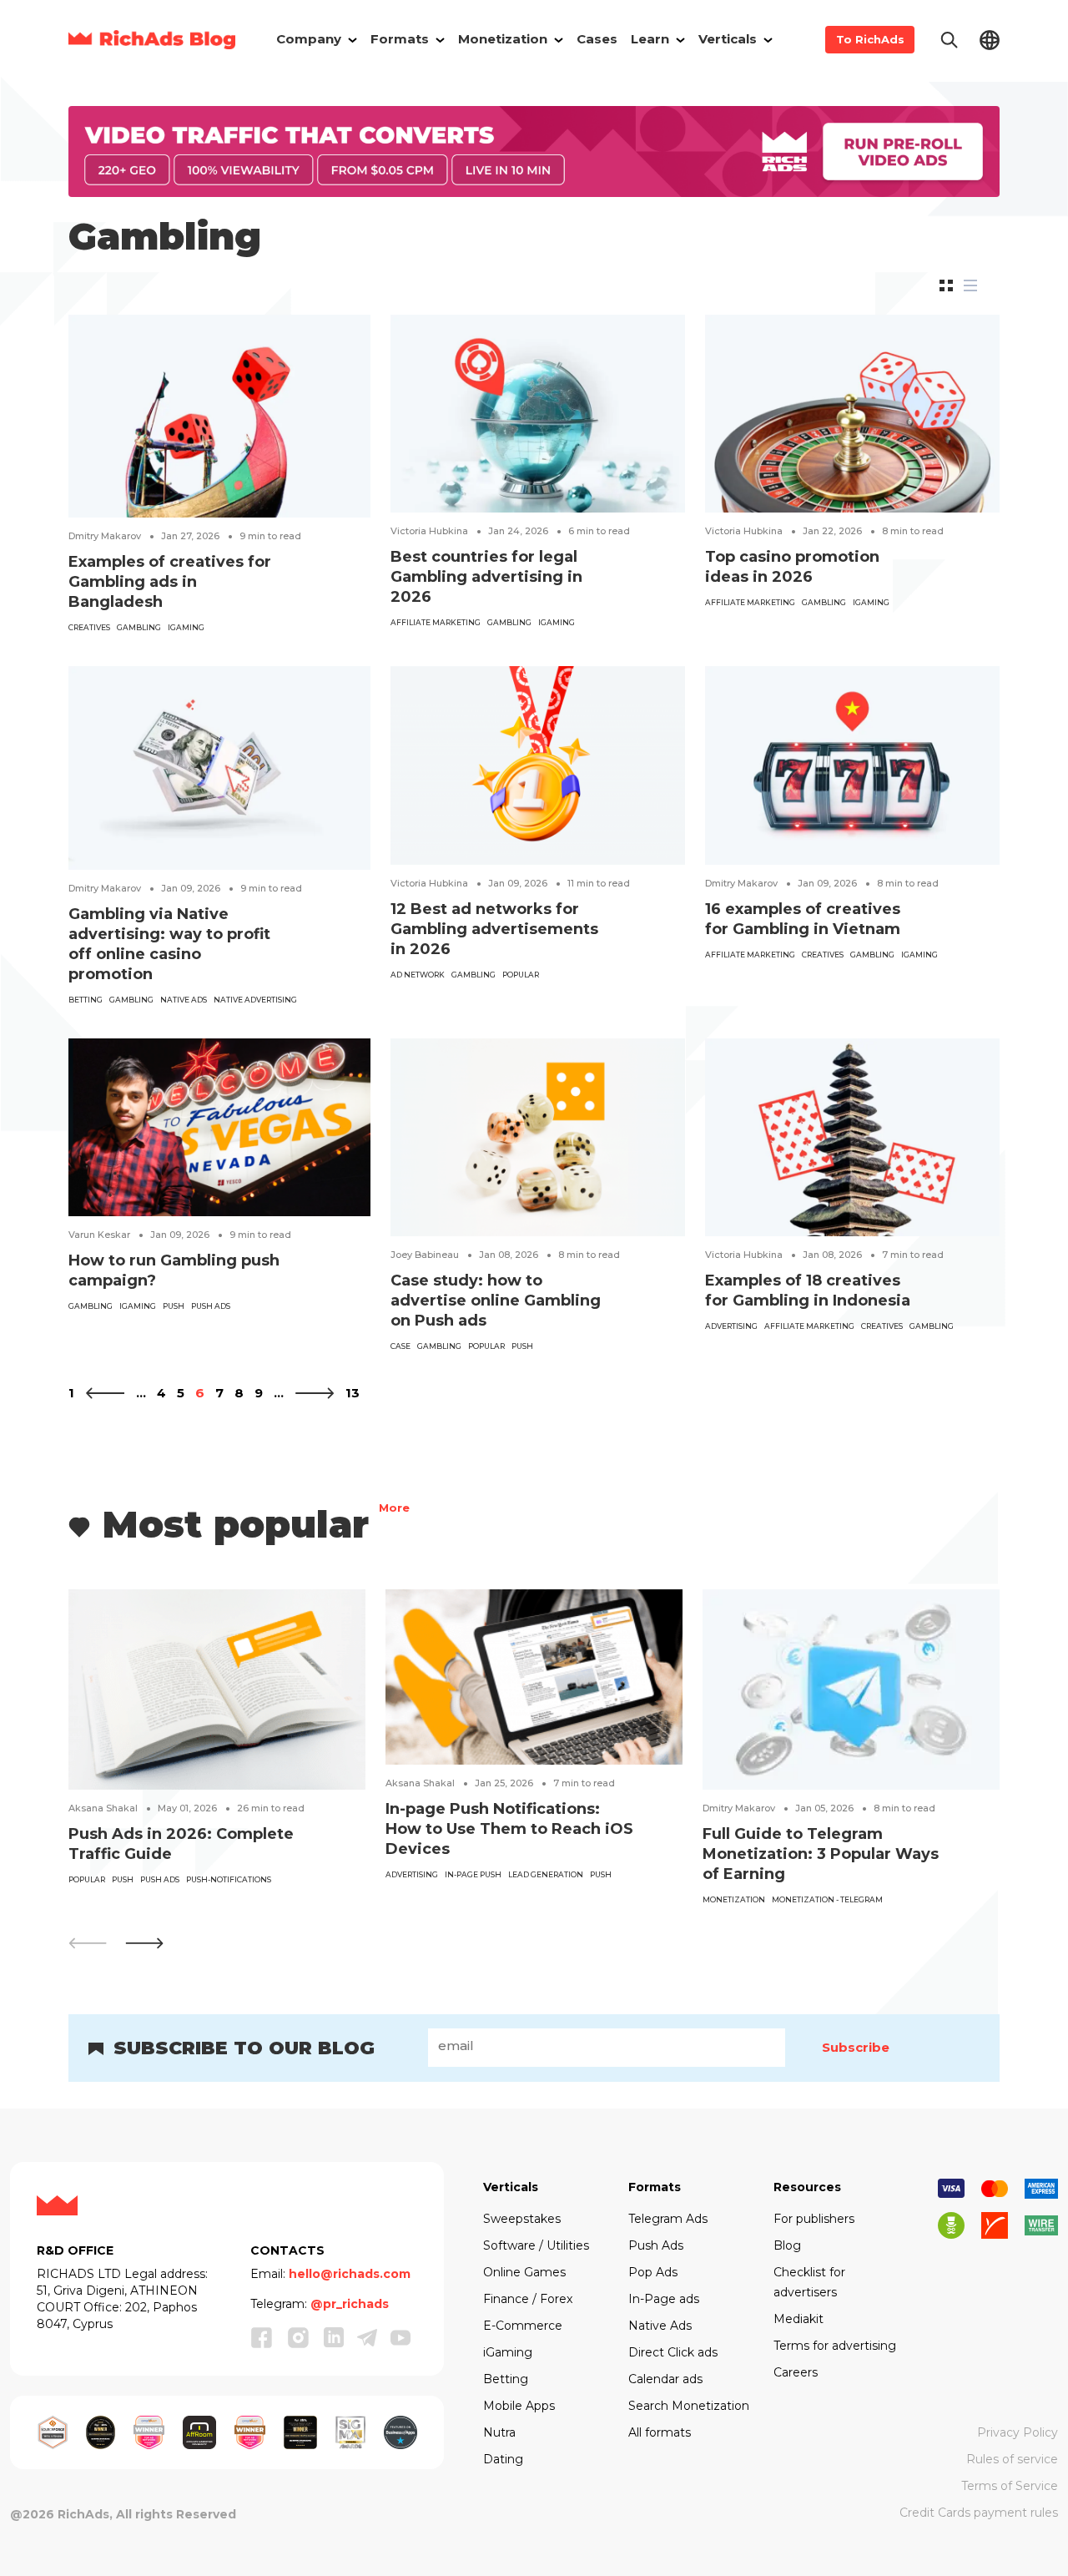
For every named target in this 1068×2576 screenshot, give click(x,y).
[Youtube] (400, 2337)
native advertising (255, 1000)
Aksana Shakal (103, 1808)
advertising (731, 1326)
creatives (89, 627)
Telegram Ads (668, 2219)
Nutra (499, 2432)
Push (174, 1306)
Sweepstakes (522, 2219)
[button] (144, 1943)
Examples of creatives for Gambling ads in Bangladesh (170, 582)
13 (353, 1393)
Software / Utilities (536, 2245)
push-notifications (229, 1879)
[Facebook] (262, 2337)
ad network (418, 975)
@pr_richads (350, 2304)
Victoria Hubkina (429, 531)
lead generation (546, 1874)
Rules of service (1012, 2459)
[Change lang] (990, 39)
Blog (787, 2245)
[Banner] (534, 151)
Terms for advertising (835, 2346)
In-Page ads (664, 2299)
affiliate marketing (436, 622)
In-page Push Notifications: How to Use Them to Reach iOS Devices (509, 1829)
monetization (734, 1899)
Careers (796, 2372)
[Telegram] (367, 2337)
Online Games (524, 2272)
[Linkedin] (334, 2337)
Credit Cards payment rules (979, 2513)
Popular (521, 975)
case (400, 1346)
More (394, 1510)
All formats (660, 2432)
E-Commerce (523, 2326)
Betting (86, 1000)
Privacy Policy (1018, 2432)
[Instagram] (299, 2337)
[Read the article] (219, 415)
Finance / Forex (528, 2299)
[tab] (946, 285)
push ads (211, 1306)
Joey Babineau (425, 1255)
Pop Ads (653, 2272)
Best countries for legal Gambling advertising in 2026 (486, 577)
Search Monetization (689, 2406)
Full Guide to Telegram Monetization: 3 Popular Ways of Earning (821, 1854)
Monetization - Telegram (827, 1899)
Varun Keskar (99, 1235)
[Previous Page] (105, 1393)
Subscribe (856, 2047)
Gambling (139, 627)
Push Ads (656, 2245)
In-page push (473, 1874)
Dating (503, 2459)
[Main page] (152, 40)
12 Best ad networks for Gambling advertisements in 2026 (494, 929)
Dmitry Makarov (105, 536)
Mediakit (798, 2319)
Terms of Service (1010, 2486)
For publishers (814, 2219)
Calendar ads (665, 2379)
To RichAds (870, 39)
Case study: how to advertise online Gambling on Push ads (496, 1301)
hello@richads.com (350, 2274)
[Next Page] (315, 1393)
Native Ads (660, 2326)
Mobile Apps (519, 2406)
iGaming (186, 627)
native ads (184, 1000)
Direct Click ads (673, 2352)
